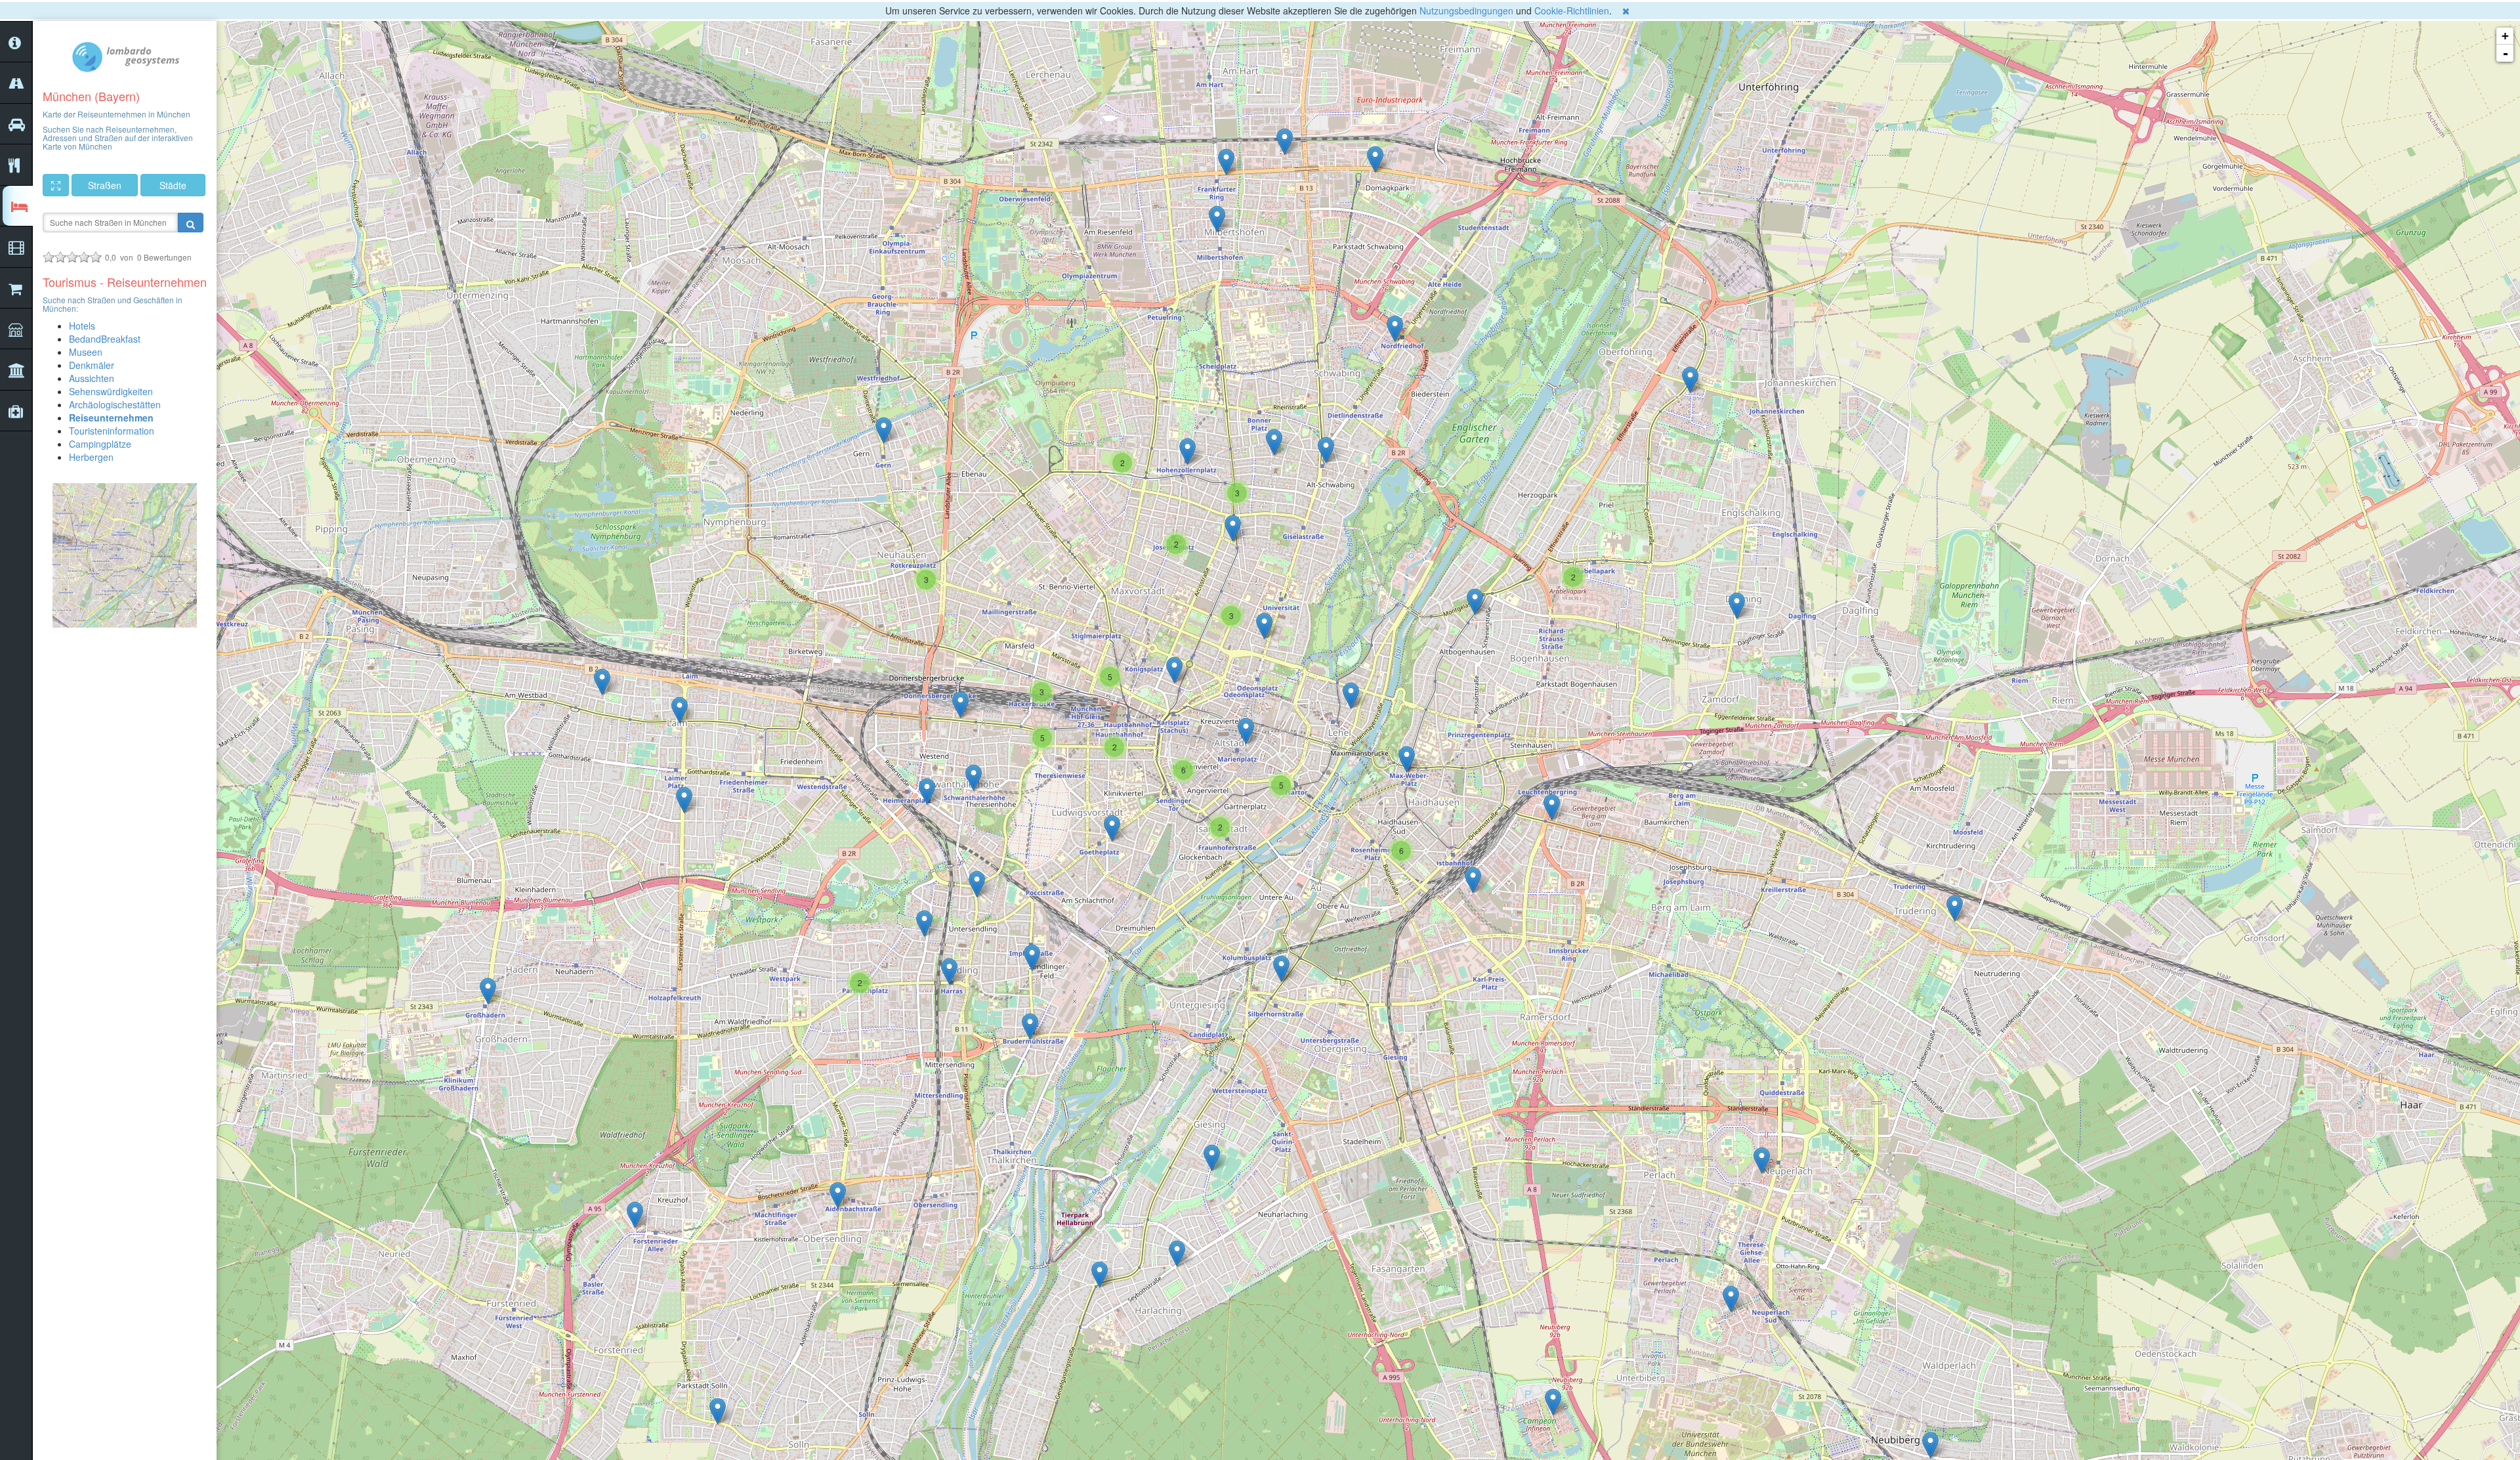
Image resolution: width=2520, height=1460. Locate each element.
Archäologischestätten (115, 404)
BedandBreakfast (105, 339)
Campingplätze (100, 444)
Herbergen (91, 457)
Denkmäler (92, 365)
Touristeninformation (112, 431)
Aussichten (92, 378)
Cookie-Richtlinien (1572, 11)
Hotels (82, 326)
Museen (86, 352)
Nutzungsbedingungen (1466, 11)
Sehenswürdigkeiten (111, 391)
